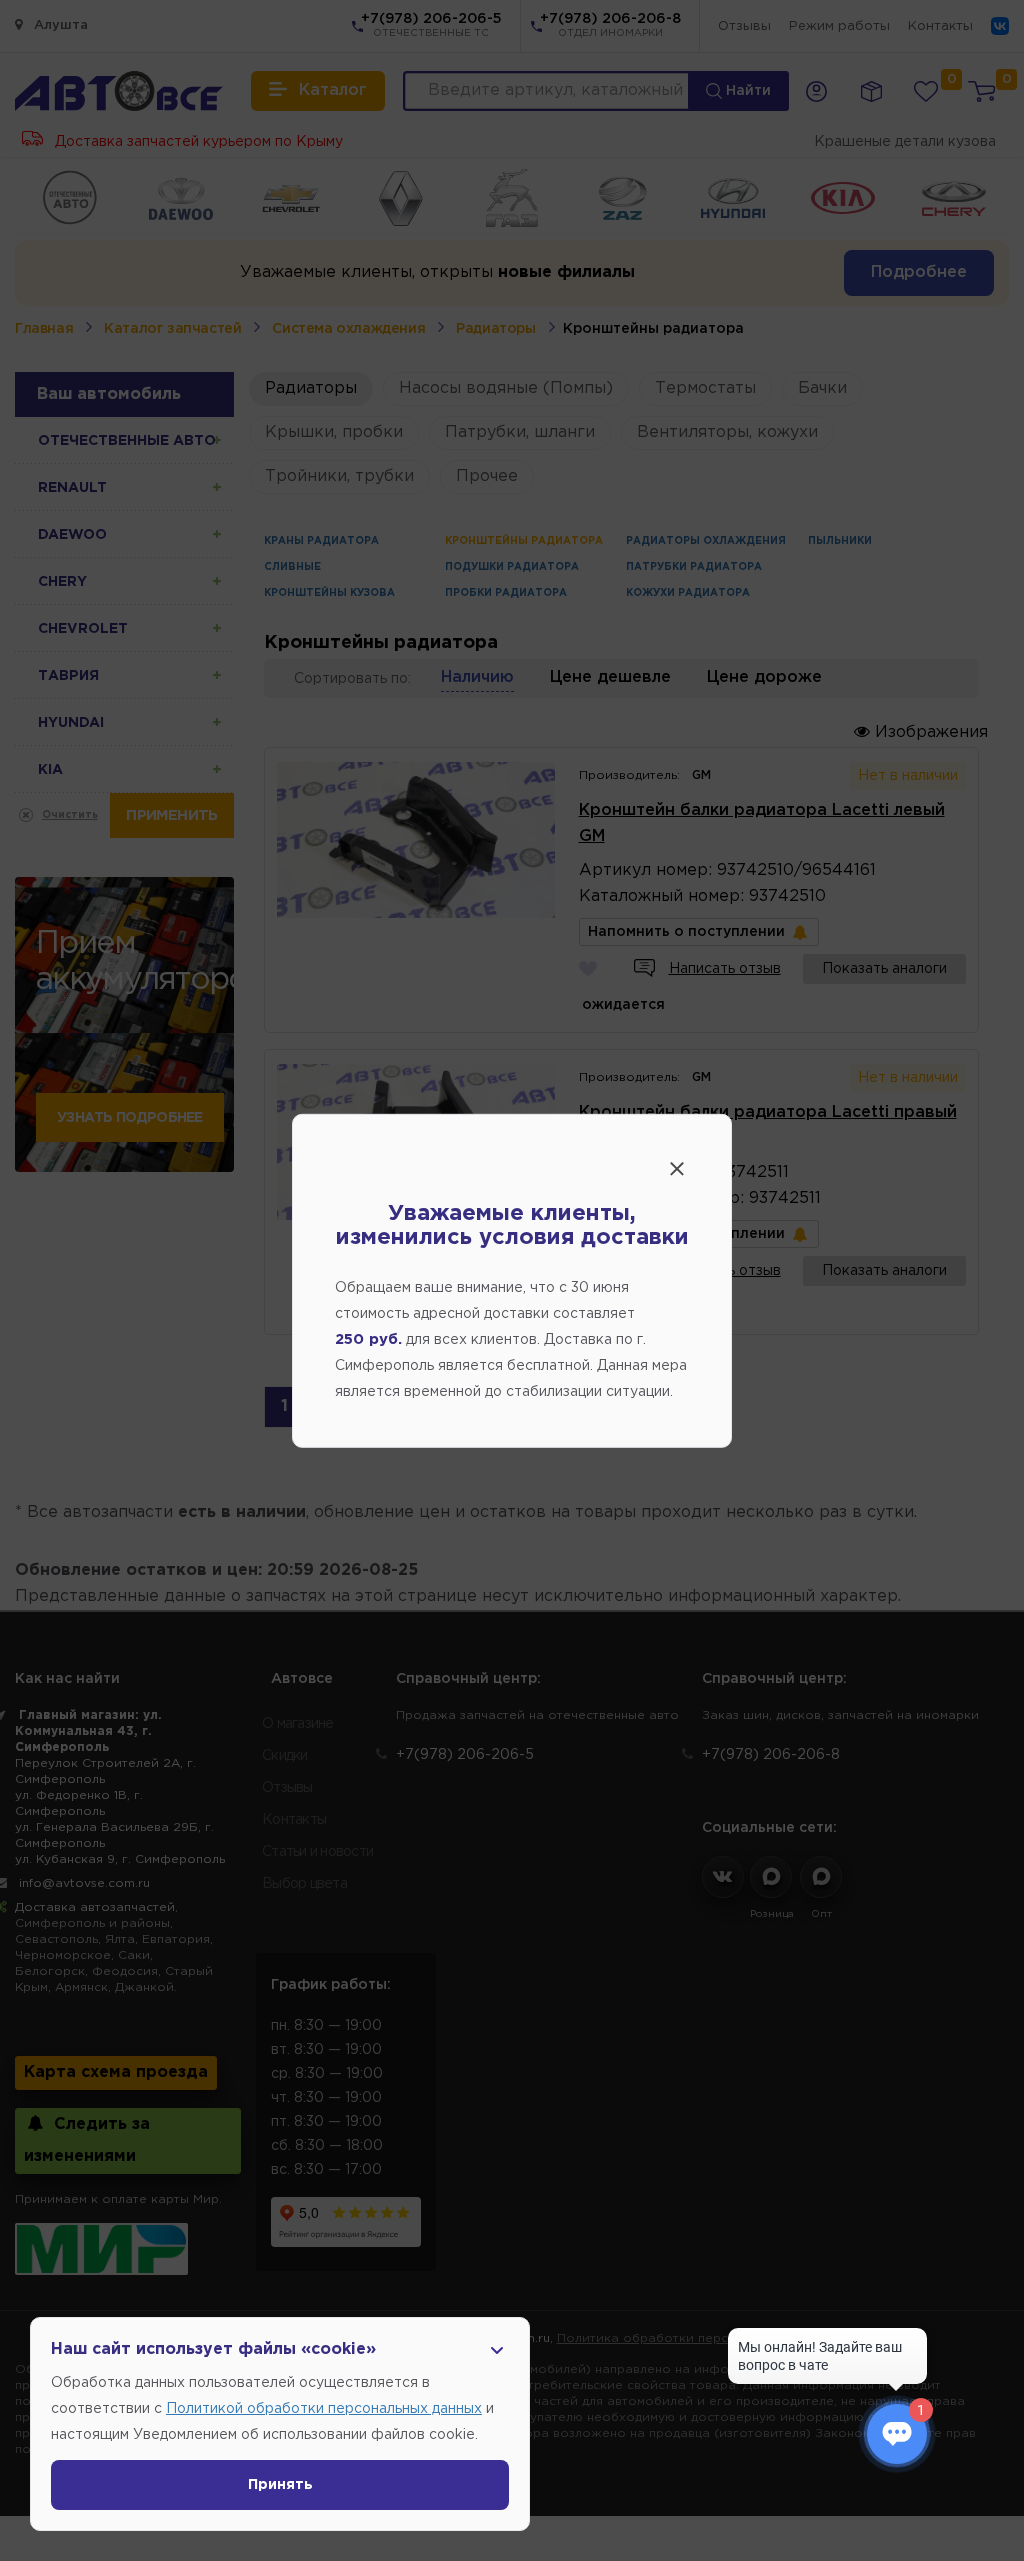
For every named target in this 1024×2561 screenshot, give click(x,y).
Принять (280, 2485)
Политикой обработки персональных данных (324, 2409)
